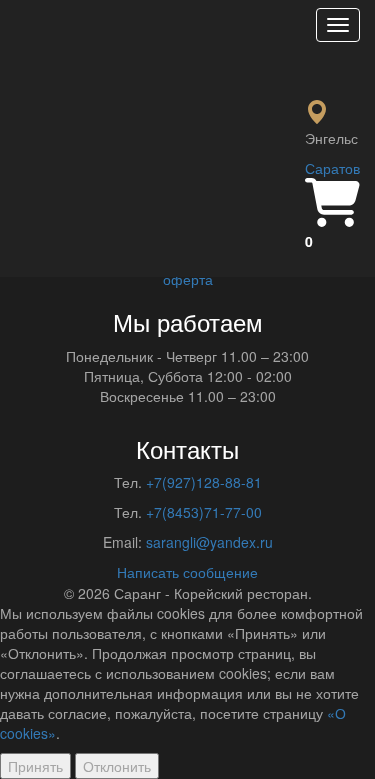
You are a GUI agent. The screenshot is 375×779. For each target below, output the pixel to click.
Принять (35, 766)
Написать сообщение (187, 572)
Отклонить (117, 766)
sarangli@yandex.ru (209, 542)
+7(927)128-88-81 (204, 482)
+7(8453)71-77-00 (204, 512)
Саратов (332, 168)
